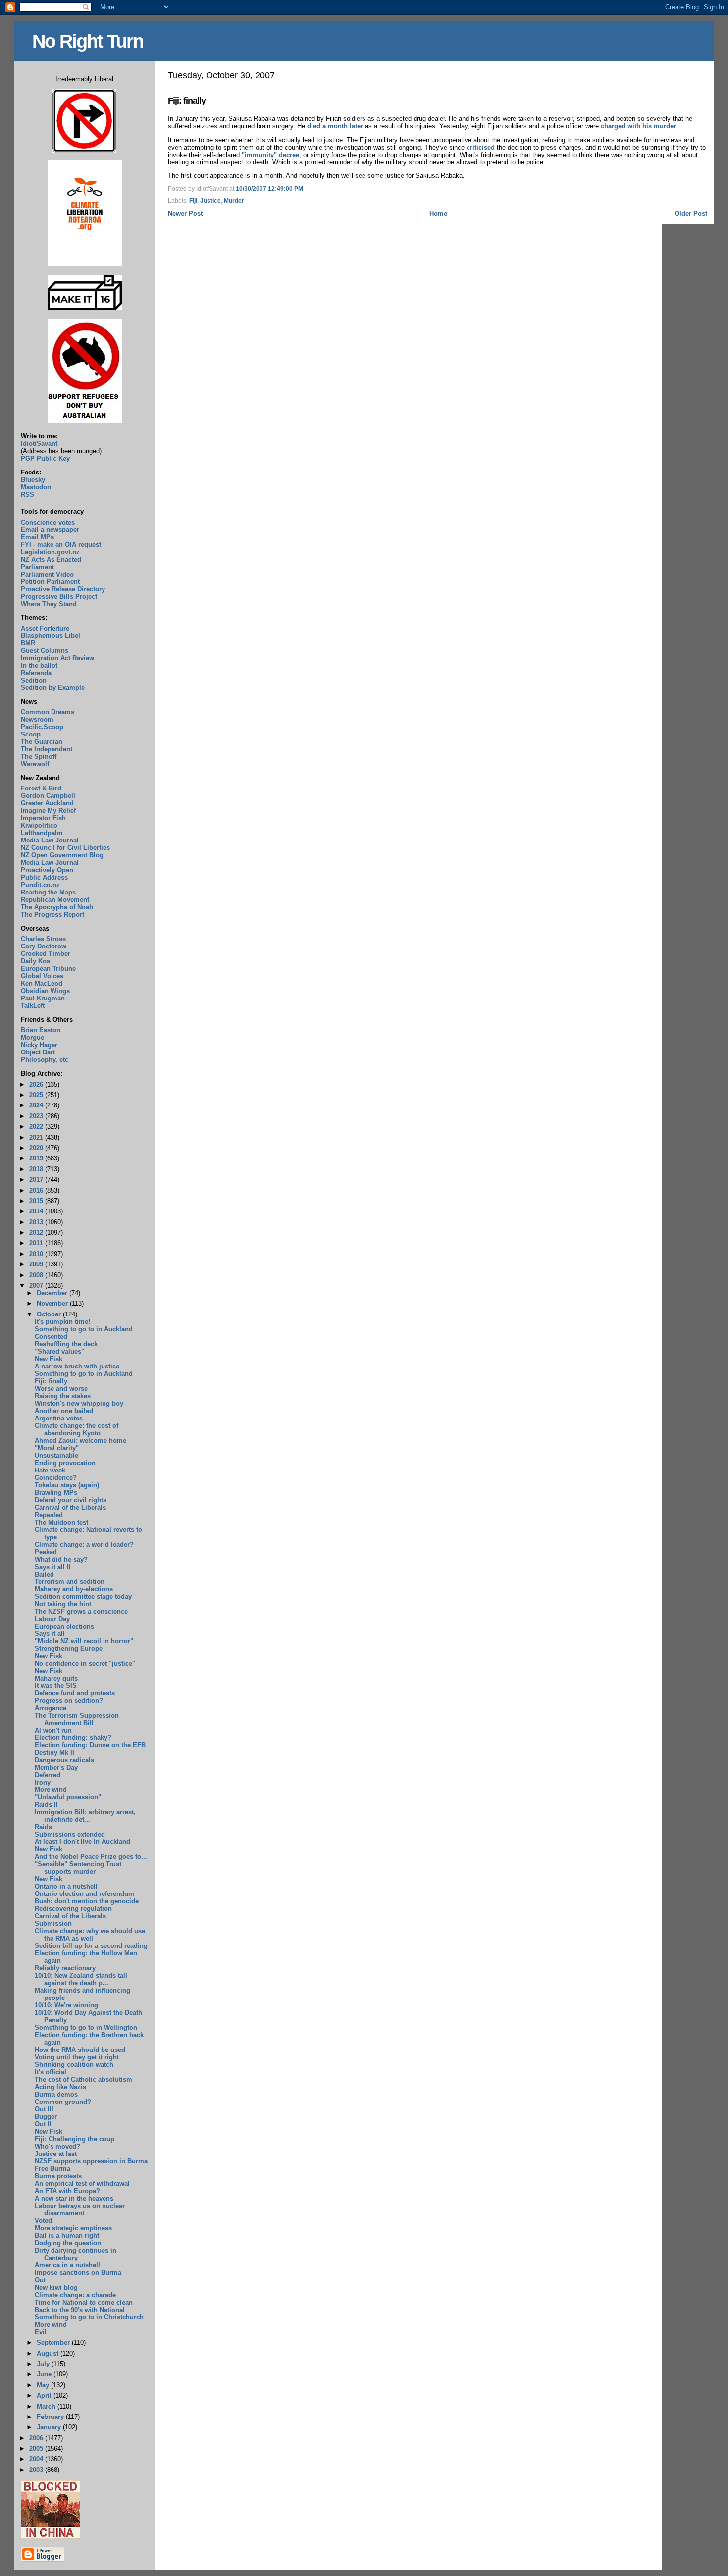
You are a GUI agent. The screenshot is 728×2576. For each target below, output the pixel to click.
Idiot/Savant (39, 444)
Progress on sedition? (69, 1701)
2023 (37, 1116)
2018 (37, 1169)
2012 (37, 1233)
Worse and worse (61, 1389)
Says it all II (53, 1567)
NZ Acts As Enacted (51, 559)
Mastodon (36, 487)
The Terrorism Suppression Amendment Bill (77, 1719)
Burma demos (56, 2094)
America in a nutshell (67, 2265)
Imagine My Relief (48, 811)
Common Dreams (48, 712)
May (44, 2385)
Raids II (46, 1805)
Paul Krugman (43, 998)
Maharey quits (56, 1678)
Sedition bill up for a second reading (91, 1946)
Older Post (691, 214)
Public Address (44, 877)
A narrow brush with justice (77, 1366)
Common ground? (63, 2102)
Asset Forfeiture (45, 628)
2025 (37, 1095)
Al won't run (53, 1730)
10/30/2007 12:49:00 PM (269, 189)
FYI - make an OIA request (61, 545)
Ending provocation (65, 1463)
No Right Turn (88, 41)
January (50, 2427)
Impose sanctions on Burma (78, 2273)
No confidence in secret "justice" (85, 1663)
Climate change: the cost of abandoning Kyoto (77, 1429)
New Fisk (49, 1359)
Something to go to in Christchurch (89, 2317)
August (49, 2353)
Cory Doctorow (44, 946)
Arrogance (51, 1708)
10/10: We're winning (66, 2005)
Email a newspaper (50, 530)
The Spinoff (39, 757)
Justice (210, 201)
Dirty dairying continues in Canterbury (76, 2254)
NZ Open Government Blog (62, 855)
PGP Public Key (45, 458)
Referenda (36, 673)
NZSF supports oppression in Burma (91, 2161)
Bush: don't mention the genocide (87, 1901)
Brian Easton (41, 1030)
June (45, 2374)
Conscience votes (48, 522)
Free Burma (52, 2169)
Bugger (46, 2117)
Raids (43, 1827)
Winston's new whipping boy (79, 1403)
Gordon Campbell (48, 796)
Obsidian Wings (45, 991)
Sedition (34, 680)
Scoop (31, 734)
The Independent (47, 749)
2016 (37, 1190)
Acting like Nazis (60, 2087)
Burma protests (58, 2176)
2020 (37, 1148)
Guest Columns (45, 651)
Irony (43, 1782)
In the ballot (39, 665)
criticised (481, 147)
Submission (53, 1923)
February (51, 2417)
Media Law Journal (50, 840)
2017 (37, 1180)
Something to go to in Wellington (86, 2027)
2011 (37, 1243)
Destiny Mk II (54, 1753)
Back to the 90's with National (80, 2310)
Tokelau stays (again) (67, 1485)
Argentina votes (59, 1418)
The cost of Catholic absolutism (83, 2079)
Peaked (46, 1552)
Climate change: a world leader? (84, 1545)
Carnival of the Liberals (70, 1507)
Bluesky (33, 480)
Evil (41, 2332)
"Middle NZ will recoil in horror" (84, 1641)
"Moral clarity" (57, 1448)
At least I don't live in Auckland (82, 1842)
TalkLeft (33, 1006)
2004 (37, 2459)
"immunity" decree (270, 155)
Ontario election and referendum (84, 1894)
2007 (37, 1286)
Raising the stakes (63, 1396)
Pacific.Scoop (42, 727)
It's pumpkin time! (62, 1322)
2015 (37, 1201)
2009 (37, 1264)
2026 (37, 1084)
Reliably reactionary (65, 1968)
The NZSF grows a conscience (81, 1611)
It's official (51, 2072)
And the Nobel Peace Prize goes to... (91, 1857)
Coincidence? (56, 1478)
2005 (37, 2448)
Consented (51, 1337)
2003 (37, 2470)
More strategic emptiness (73, 2228)
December (53, 1293)
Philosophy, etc (45, 1060)
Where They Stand (49, 604)
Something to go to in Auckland (84, 1329)
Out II (43, 2124)
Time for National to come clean (84, 2302)
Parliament (37, 567)
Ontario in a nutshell (66, 1886)
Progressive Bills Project (59, 597)
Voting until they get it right (77, 2057)
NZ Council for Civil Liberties (65, 848)
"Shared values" (59, 1351)
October (50, 1314)
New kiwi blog (56, 2287)
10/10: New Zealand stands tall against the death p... (81, 1979)
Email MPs (37, 537)
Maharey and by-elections (74, 1589)
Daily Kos (35, 961)
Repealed (49, 1515)
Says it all (50, 1634)
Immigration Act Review (57, 658)
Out (40, 2280)
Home (438, 214)
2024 (37, 1105)
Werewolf (35, 764)
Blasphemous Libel (51, 636)
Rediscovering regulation (73, 1909)
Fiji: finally (187, 101)
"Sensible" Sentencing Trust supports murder (78, 1868)
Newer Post (185, 214)
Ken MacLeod (42, 983)
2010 (37, 1254)
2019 (37, 1158)
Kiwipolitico (39, 825)
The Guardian (42, 742)
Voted (43, 2221)
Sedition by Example (53, 688)
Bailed (44, 1574)
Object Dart (38, 1052)
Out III (44, 2109)
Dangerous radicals (64, 1760)
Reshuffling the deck (66, 1344)
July (44, 2364)
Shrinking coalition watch (74, 2065)
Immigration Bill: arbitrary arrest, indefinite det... (85, 1816)
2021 (37, 1137)
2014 (37, 1211)
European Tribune (48, 969)
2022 (37, 1127)
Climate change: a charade (75, 2295)
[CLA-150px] (85, 264)
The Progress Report (52, 915)
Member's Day (56, 1767)
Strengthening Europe (69, 1649)
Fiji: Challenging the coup (75, 2139)
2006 (37, 2438)
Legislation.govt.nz (50, 552)
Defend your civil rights (71, 1500)
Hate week (50, 1470)
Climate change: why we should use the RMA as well (90, 1935)
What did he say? (61, 1559)
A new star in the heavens (74, 2198)
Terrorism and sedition (70, 1582)
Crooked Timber (46, 954)
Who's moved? (57, 2146)
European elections (64, 1626)
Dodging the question (68, 2243)
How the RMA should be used (80, 2050)
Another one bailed (64, 1411)
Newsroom (37, 719)
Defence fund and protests (75, 1693)
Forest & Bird (41, 788)
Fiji (193, 201)
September (54, 2342)
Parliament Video (47, 574)
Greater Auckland (47, 803)
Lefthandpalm (42, 833)
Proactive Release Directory (63, 589)
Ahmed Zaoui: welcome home (80, 1441)
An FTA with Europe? (67, 2191)
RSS (27, 495)
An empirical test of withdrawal (82, 2183)
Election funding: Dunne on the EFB (90, 1745)
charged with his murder (638, 126)
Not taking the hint (63, 1604)
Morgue (32, 1037)
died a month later (335, 126)
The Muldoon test (61, 1522)
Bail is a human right (67, 2235)
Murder (234, 201)
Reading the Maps (48, 892)
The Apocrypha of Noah (57, 907)
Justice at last (56, 2154)
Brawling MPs (56, 1493)
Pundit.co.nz (40, 885)
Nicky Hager (39, 1045)
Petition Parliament (50, 582)
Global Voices (42, 976)
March (47, 2406)
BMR (28, 643)
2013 (37, 1222)
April (45, 2395)
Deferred (48, 1775)
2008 (37, 1275)
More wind (51, 1790)
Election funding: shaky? (73, 1738)
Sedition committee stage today (83, 1597)
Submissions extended (70, 1834)
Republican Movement (55, 900)
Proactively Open (47, 870)
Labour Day (52, 1619)
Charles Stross (43, 939)
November (53, 1303)
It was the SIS (56, 1686)
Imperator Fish (43, 818)
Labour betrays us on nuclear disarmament (80, 2209)
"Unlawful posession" (68, 1797)
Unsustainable (56, 1455)
